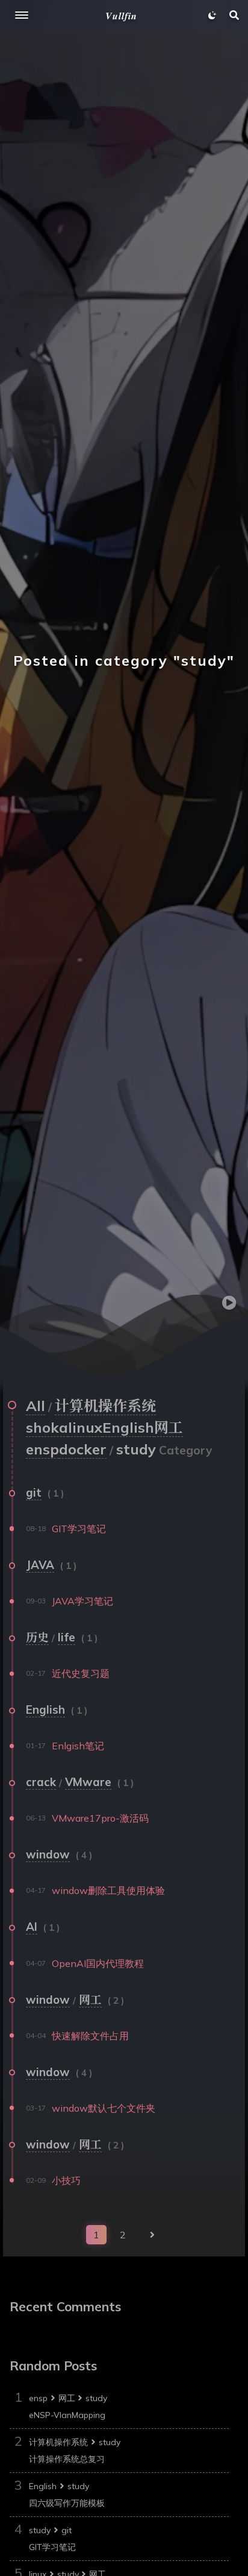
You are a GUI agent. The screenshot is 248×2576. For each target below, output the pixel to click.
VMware (88, 1782)
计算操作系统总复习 (67, 2459)
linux (85, 1427)
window (48, 1854)
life (67, 1637)
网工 (169, 1427)
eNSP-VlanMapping (67, 2415)
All (36, 1406)
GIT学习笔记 (52, 2547)
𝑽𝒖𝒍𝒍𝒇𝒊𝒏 (121, 16)
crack (41, 1782)
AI (32, 1927)
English (128, 1427)
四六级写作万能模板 (67, 2503)
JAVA (40, 1565)
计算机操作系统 (105, 1406)
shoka (47, 1427)
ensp (42, 1449)
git (34, 1492)
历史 (37, 1637)
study (96, 2398)
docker (83, 1449)
